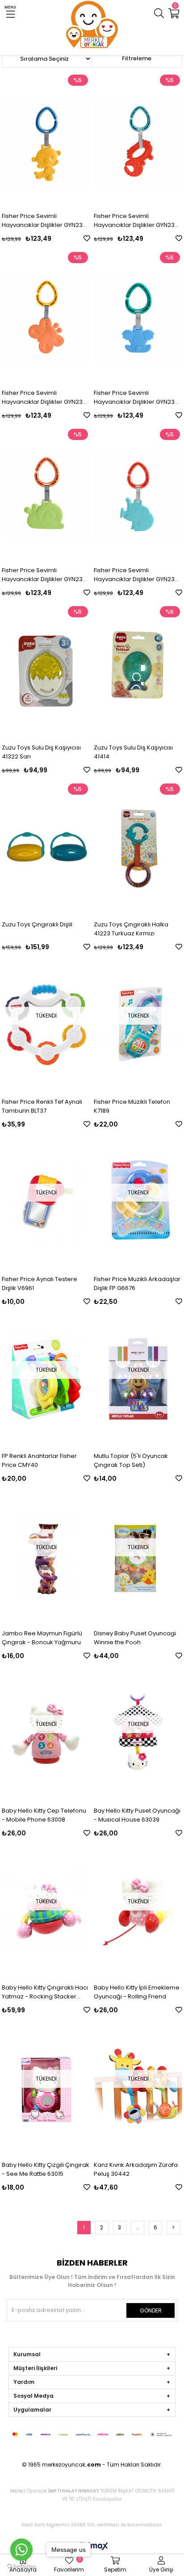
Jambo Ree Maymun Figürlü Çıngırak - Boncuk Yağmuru (42, 1638)
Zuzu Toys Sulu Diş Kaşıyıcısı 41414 (133, 752)
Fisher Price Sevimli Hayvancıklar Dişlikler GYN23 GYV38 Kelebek (42, 398)
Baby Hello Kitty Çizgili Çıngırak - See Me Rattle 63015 (46, 2169)
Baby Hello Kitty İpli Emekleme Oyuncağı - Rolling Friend (137, 1992)
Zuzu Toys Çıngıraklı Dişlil (37, 924)
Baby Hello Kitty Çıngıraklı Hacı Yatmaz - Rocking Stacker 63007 (45, 1992)
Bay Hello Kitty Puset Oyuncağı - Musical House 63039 (137, 1815)
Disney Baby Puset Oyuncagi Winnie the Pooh (135, 1638)
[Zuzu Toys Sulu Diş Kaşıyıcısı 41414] (138, 670)
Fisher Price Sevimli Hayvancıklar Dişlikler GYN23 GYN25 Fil (134, 575)
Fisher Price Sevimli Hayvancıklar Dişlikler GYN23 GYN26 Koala (134, 398)
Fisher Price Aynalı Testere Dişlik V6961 (40, 1284)
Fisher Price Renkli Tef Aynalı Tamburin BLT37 (42, 1106)
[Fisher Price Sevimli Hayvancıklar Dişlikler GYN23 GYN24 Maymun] (46, 139)
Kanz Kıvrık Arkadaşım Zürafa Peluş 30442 (136, 2169)
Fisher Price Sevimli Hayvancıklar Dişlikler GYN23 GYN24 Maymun (42, 221)
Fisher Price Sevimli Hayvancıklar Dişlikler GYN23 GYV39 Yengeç (134, 221)
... (137, 2227)
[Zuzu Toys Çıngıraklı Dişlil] (46, 848)
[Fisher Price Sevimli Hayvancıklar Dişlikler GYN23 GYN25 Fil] (138, 493)
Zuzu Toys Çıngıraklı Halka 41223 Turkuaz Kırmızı (131, 929)
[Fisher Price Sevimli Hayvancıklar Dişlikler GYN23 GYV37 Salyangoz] (46, 493)
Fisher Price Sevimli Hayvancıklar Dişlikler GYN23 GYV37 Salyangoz (42, 575)
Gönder (151, 2310)
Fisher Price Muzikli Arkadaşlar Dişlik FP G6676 (137, 1284)
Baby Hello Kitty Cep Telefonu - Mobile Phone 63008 (44, 1815)
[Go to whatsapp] (21, 2550)
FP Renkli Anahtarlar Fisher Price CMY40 (39, 1460)
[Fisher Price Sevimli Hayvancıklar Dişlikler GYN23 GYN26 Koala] (138, 316)
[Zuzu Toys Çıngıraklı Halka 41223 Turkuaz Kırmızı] (138, 848)
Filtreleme (137, 58)
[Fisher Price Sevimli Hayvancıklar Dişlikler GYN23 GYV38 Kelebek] (46, 316)
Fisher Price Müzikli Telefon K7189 (132, 1106)
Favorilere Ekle (87, 238)
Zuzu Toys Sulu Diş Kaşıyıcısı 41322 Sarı (41, 752)
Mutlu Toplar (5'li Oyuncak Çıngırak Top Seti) (131, 1460)
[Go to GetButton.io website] (21, 2567)
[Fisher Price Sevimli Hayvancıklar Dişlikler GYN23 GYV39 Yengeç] (138, 139)
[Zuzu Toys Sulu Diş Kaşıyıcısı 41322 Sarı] (46, 670)
